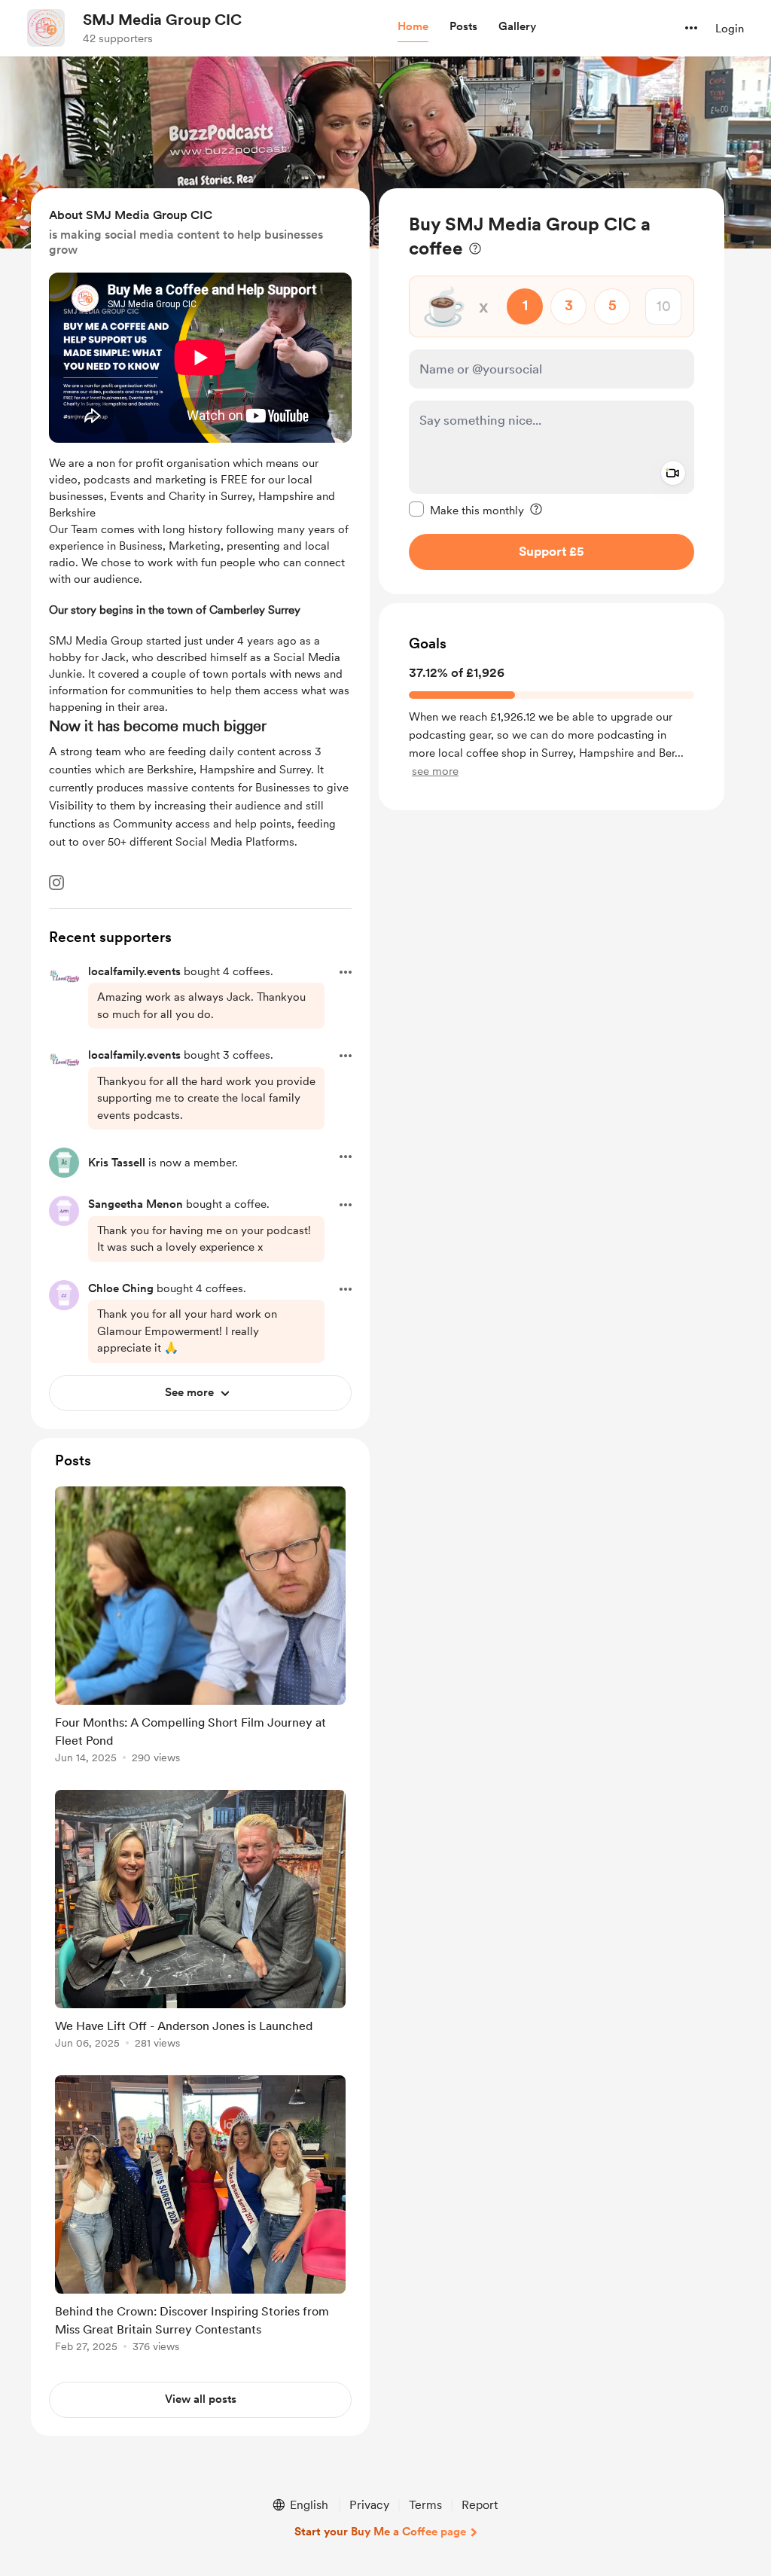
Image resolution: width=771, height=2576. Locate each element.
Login (730, 29)
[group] (200, 1628)
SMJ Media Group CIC (162, 20)
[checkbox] (466, 510)
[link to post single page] (200, 1628)
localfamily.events (134, 971)
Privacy (369, 2505)
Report (480, 2505)
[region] (552, 391)
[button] (413, 27)
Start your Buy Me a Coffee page (380, 2532)
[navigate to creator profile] (46, 28)
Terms (425, 2505)
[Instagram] (56, 883)
